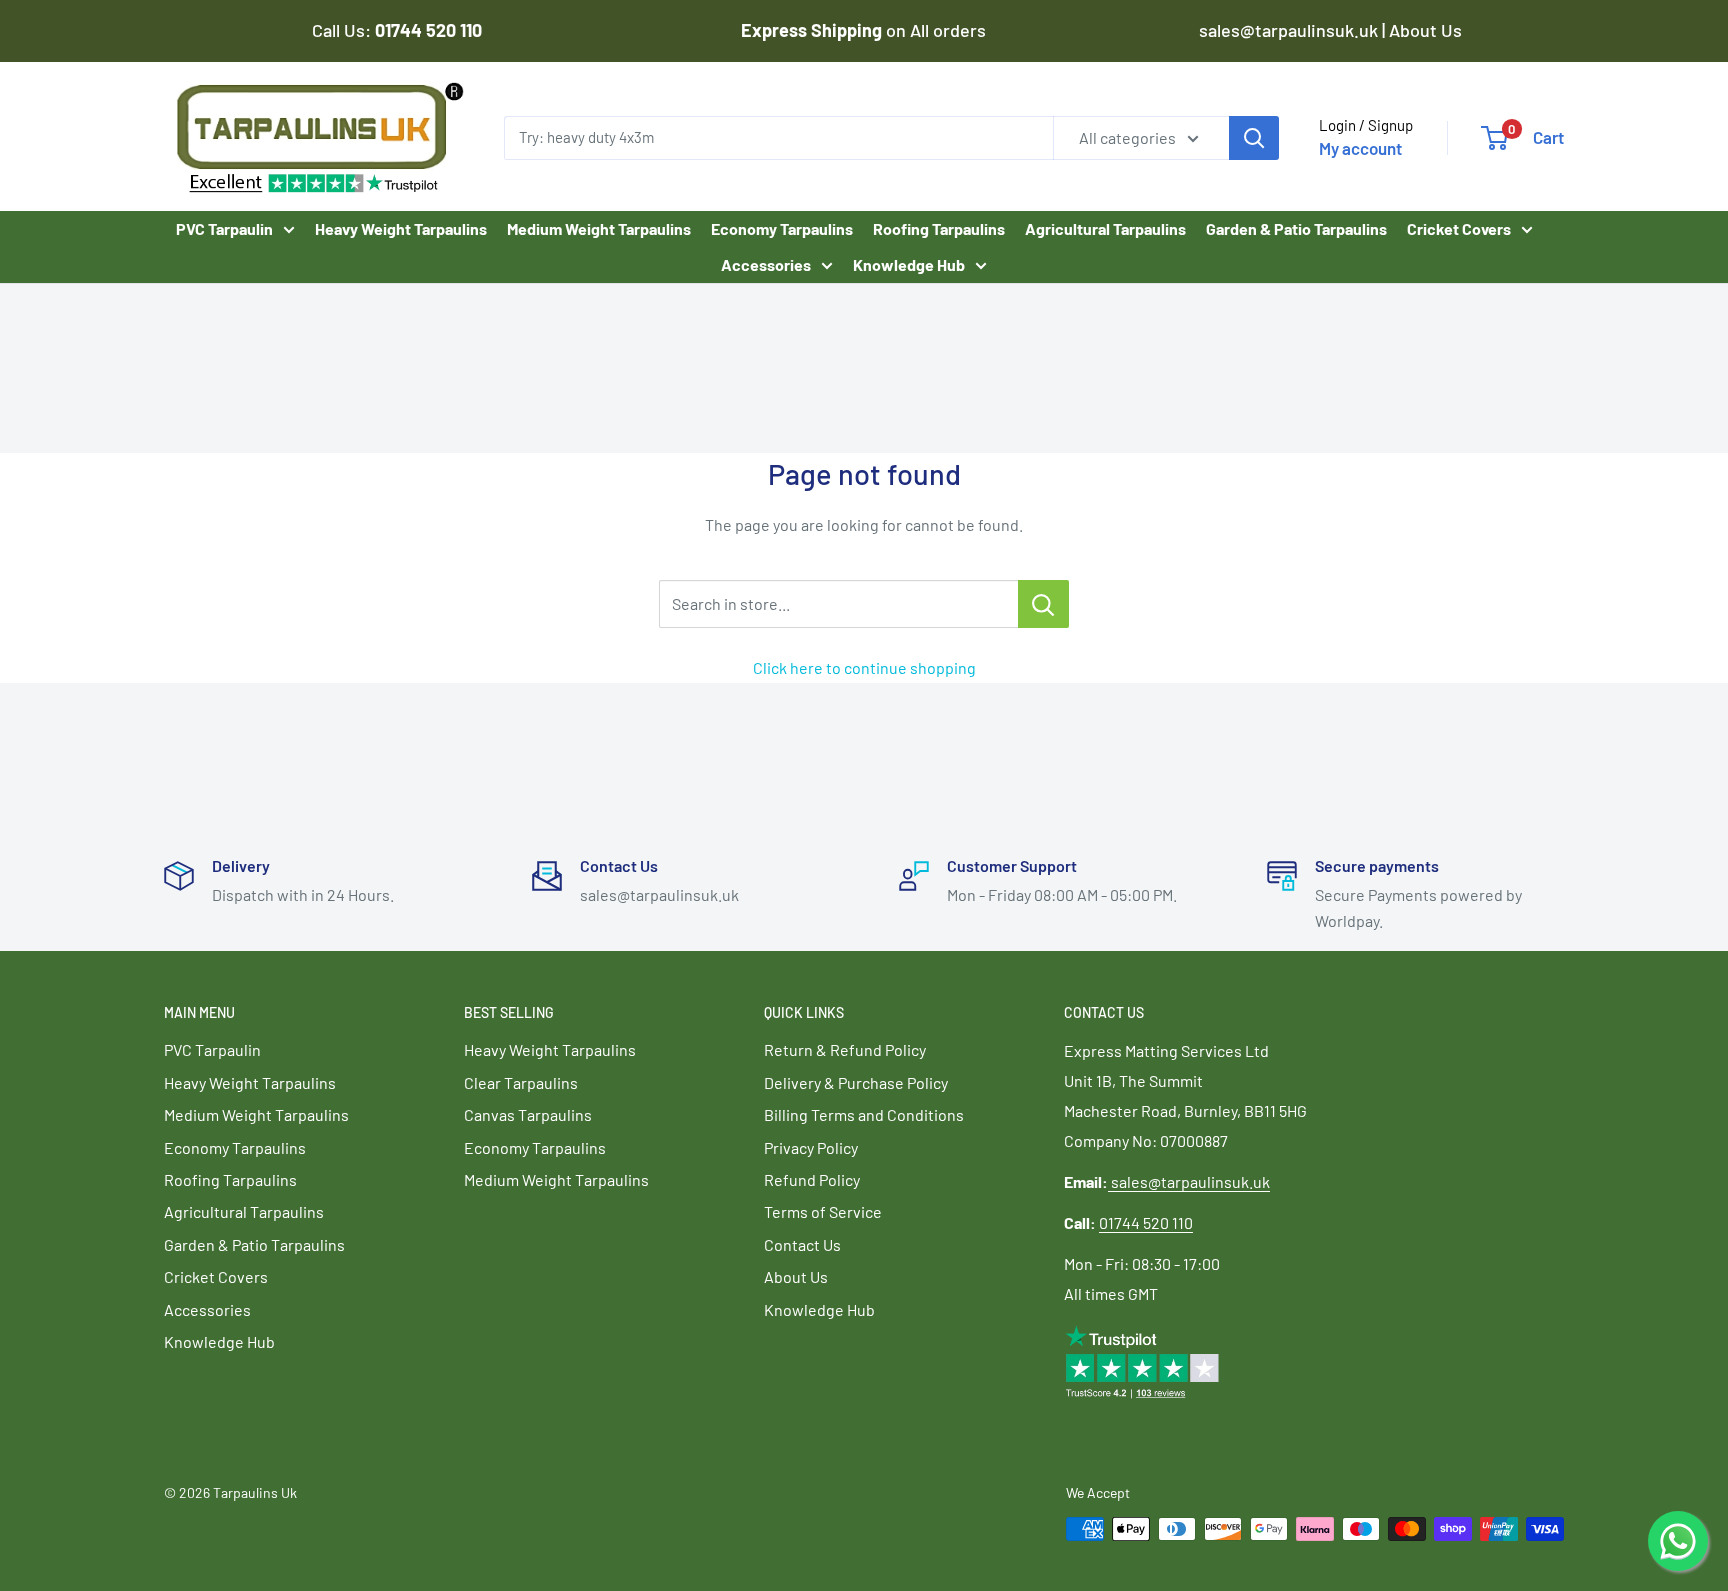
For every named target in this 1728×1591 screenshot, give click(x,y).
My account (1360, 148)
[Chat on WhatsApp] (1678, 1541)
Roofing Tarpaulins (939, 228)
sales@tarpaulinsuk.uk (1190, 1181)
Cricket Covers (1459, 228)
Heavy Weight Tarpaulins (401, 228)
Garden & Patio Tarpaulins (1296, 228)
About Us (1425, 30)
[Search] (1254, 137)
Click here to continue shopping (864, 667)
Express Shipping (813, 30)
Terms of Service (823, 1211)
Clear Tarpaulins (521, 1082)
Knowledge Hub (909, 263)
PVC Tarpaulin (224, 228)
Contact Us (802, 1244)
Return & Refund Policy (845, 1049)
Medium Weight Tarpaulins (599, 228)
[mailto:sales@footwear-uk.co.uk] (1109, 1181)
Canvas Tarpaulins (528, 1114)
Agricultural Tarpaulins (1105, 228)
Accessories (766, 263)
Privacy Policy (811, 1147)
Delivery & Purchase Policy (856, 1082)
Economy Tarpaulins (782, 228)
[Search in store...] (1043, 604)
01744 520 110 (1146, 1222)
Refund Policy (812, 1179)
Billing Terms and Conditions (864, 1114)
